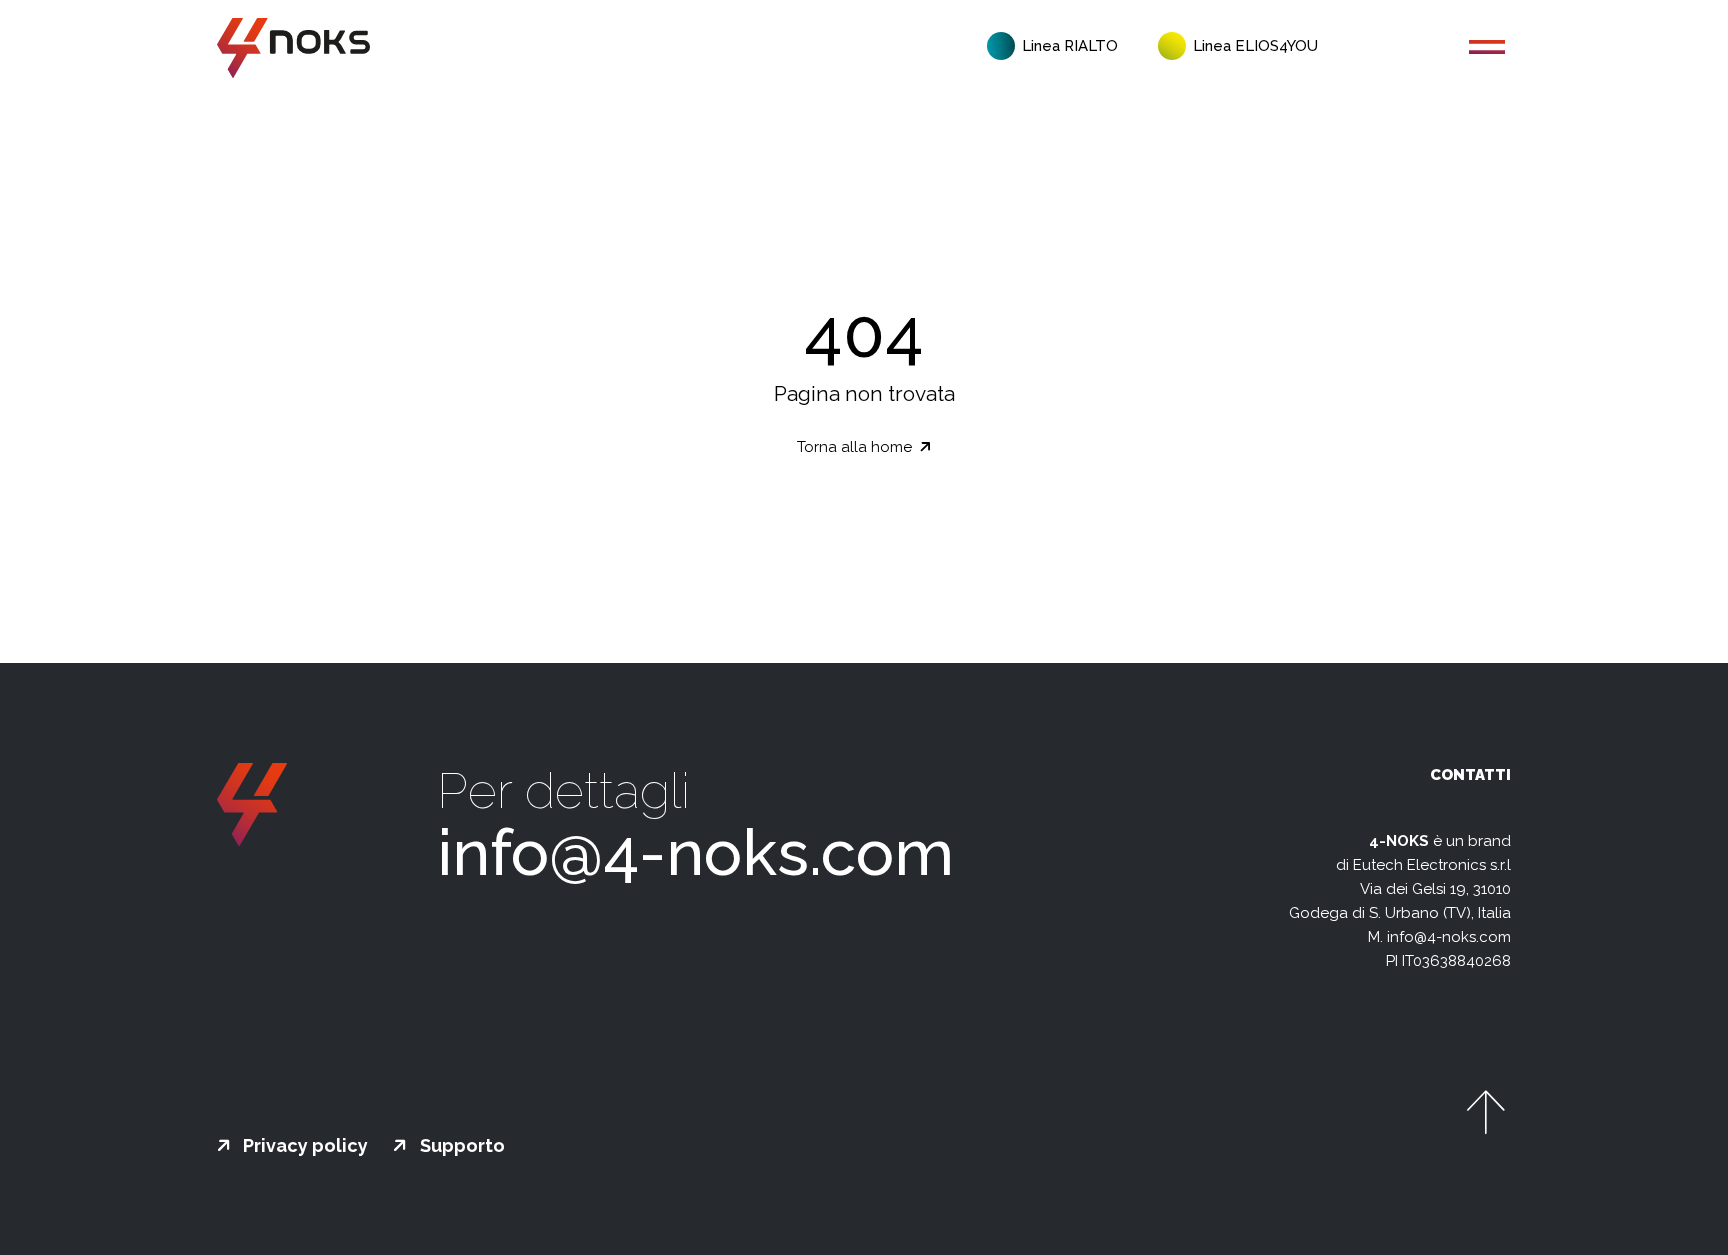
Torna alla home (856, 447)
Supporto (460, 1146)
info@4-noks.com (695, 852)
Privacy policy (303, 1146)
